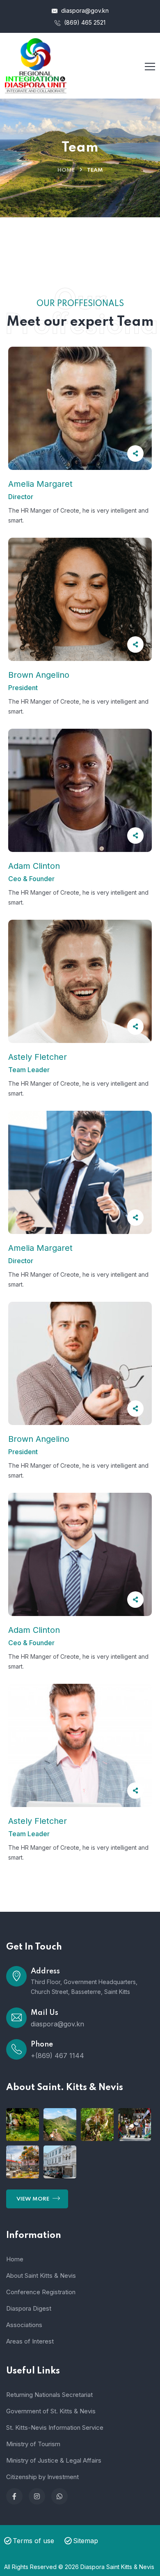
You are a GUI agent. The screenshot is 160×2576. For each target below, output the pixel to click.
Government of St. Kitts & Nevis (51, 2411)
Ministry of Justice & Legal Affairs (54, 2460)
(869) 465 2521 (84, 22)
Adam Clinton (34, 866)
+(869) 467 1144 (57, 2056)
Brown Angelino (39, 675)
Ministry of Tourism (33, 2444)
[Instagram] (37, 2496)
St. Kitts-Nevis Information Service (55, 2428)
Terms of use (33, 2541)
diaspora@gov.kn (84, 10)
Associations (24, 2325)
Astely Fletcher (38, 1057)
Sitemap (86, 2541)
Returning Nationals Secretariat (49, 2395)
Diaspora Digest (29, 2308)
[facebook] (14, 2496)
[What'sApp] (59, 2496)
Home (66, 170)
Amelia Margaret (40, 484)
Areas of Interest (30, 2341)
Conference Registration (41, 2292)
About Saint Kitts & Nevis (41, 2276)
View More (33, 2199)
